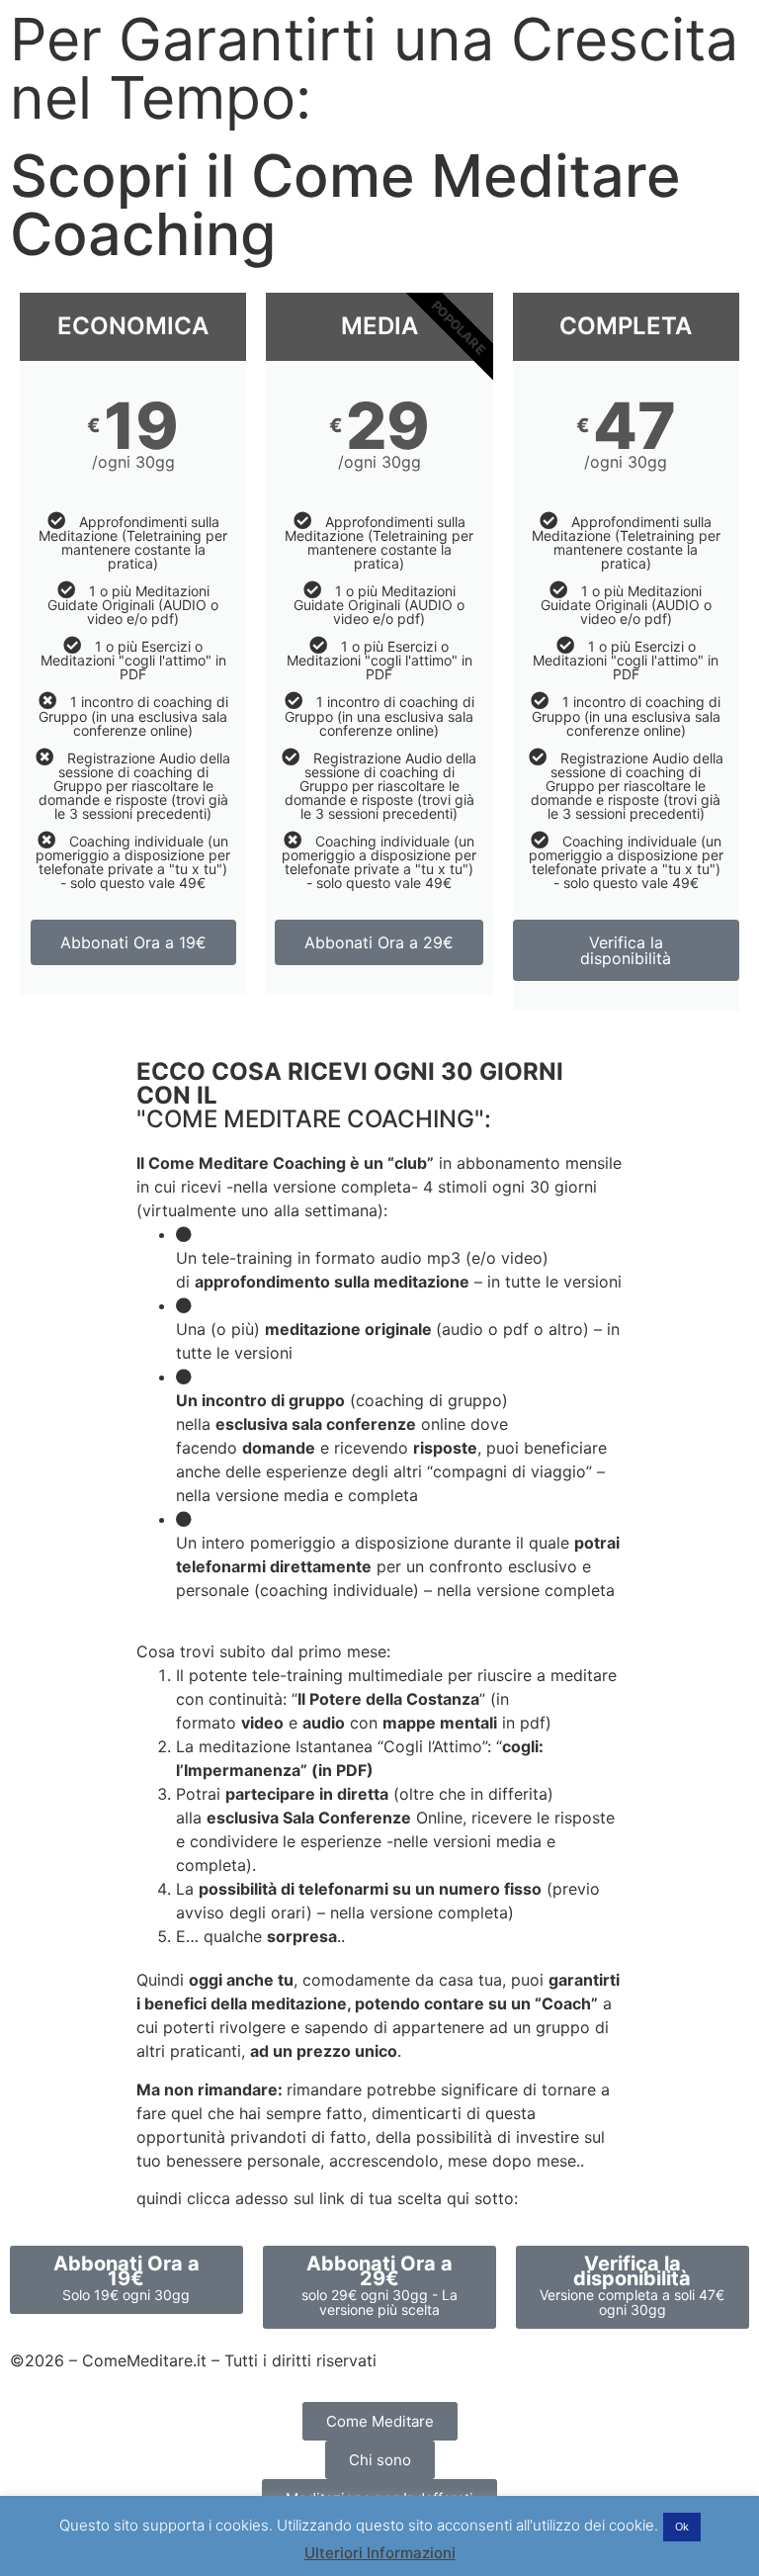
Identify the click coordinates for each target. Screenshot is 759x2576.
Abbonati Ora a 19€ (133, 942)
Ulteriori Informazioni (380, 2553)
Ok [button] (682, 2527)
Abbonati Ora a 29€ (379, 942)
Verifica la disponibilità (626, 950)
